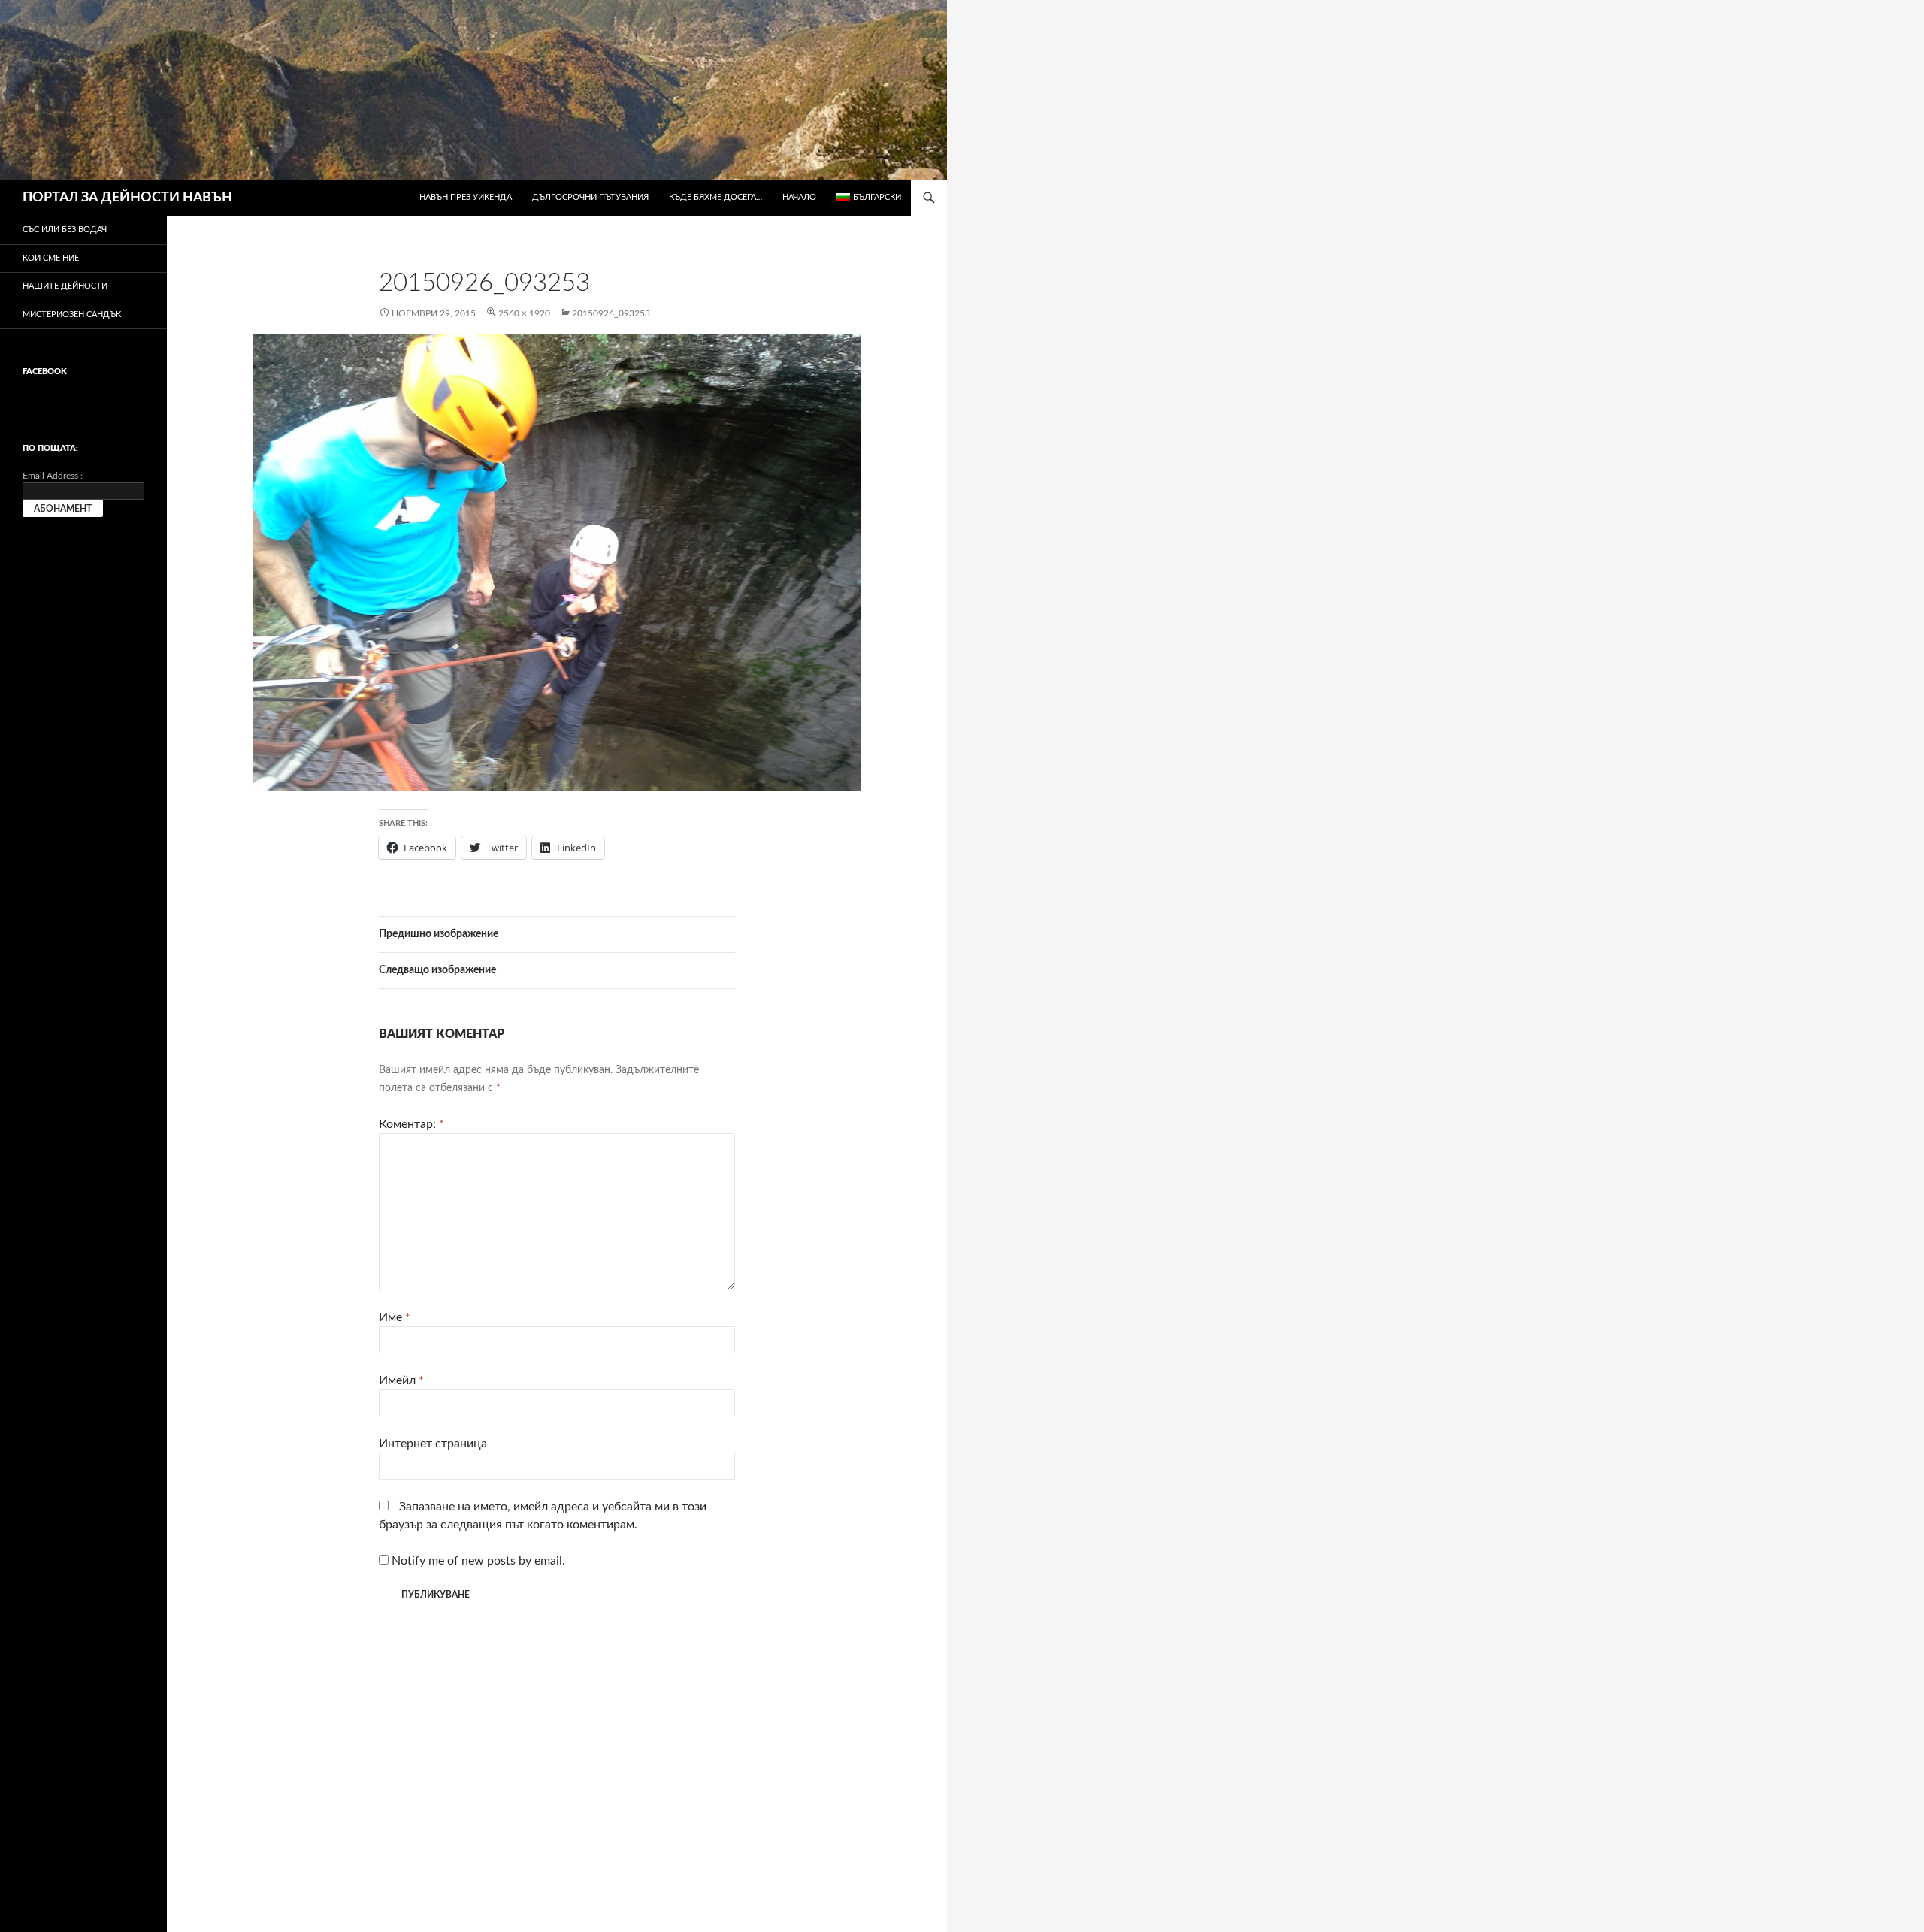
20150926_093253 (611, 313)
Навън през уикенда (466, 197)
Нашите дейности (65, 286)
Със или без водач (65, 230)
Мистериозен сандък (72, 314)
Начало (799, 197)
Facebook (45, 372)
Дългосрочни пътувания (590, 197)
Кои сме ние (51, 258)
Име (395, 1317)
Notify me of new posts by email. (478, 1561)
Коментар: (411, 1124)
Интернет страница (433, 1444)
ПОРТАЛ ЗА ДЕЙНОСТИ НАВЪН (127, 198)
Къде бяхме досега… (715, 197)
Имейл (401, 1380)
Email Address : (53, 476)
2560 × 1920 (524, 313)
